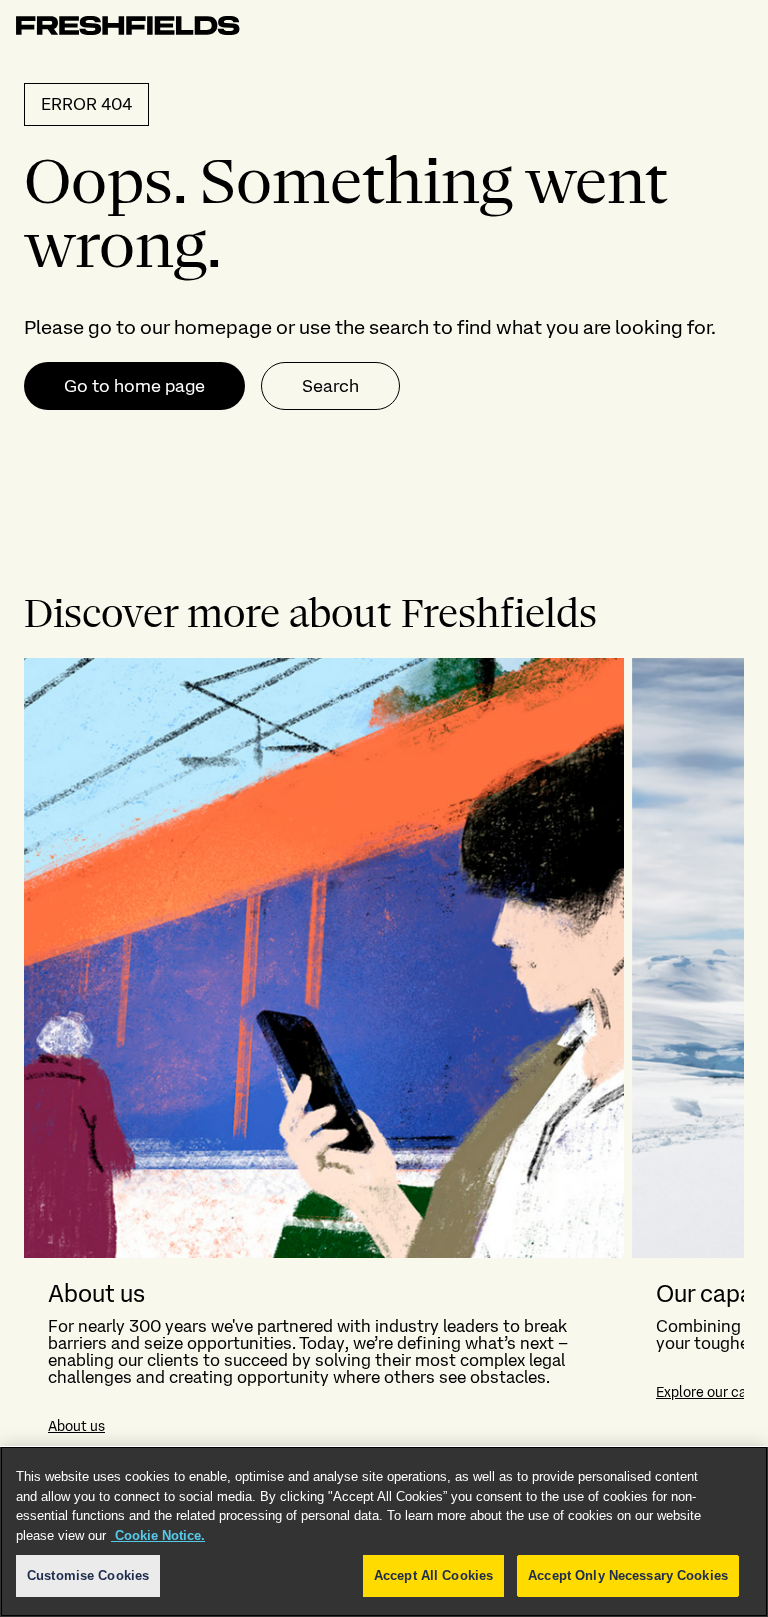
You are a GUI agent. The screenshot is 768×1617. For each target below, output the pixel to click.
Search (330, 385)
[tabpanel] (384, 1057)
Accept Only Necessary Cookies (628, 1575)
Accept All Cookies (433, 1575)
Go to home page (134, 385)
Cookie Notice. (158, 1535)
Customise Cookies (88, 1575)
